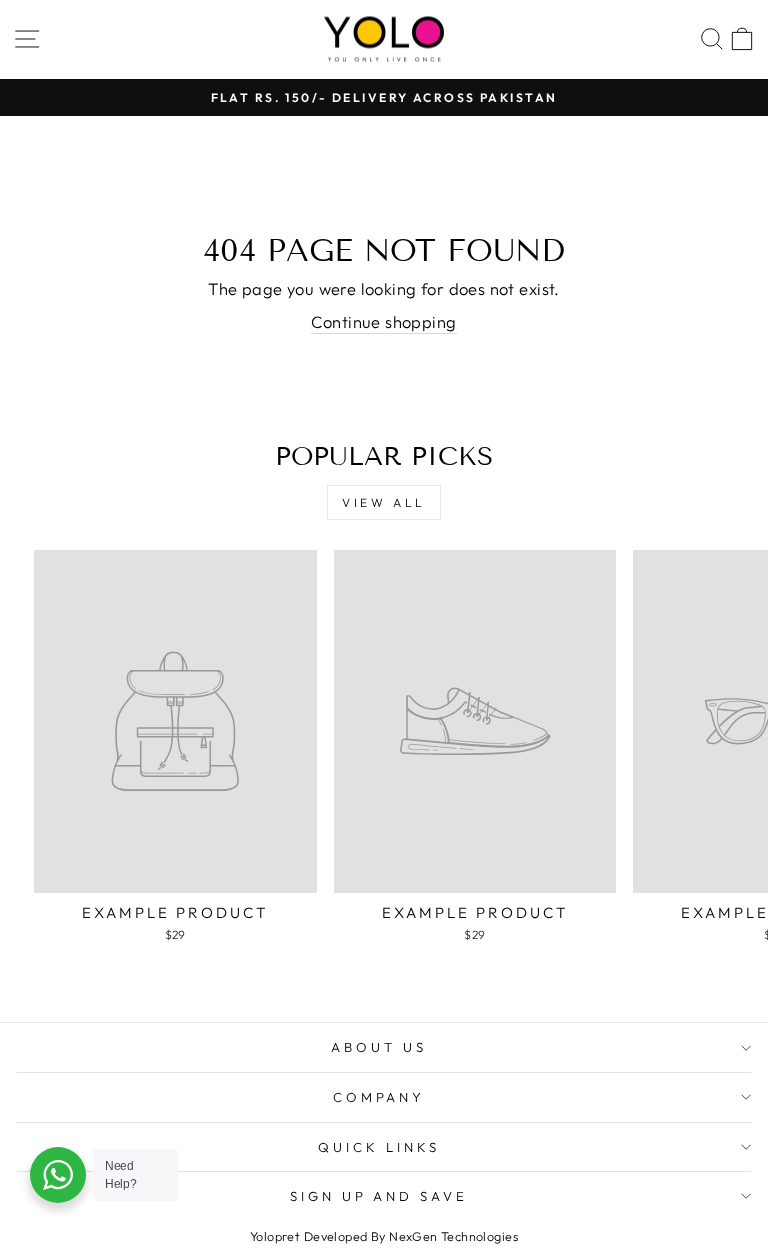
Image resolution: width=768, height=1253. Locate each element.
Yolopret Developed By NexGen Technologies (384, 1236)
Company (379, 1097)
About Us (379, 1047)
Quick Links (379, 1147)
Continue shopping (383, 321)
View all (384, 502)
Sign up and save (379, 1196)
